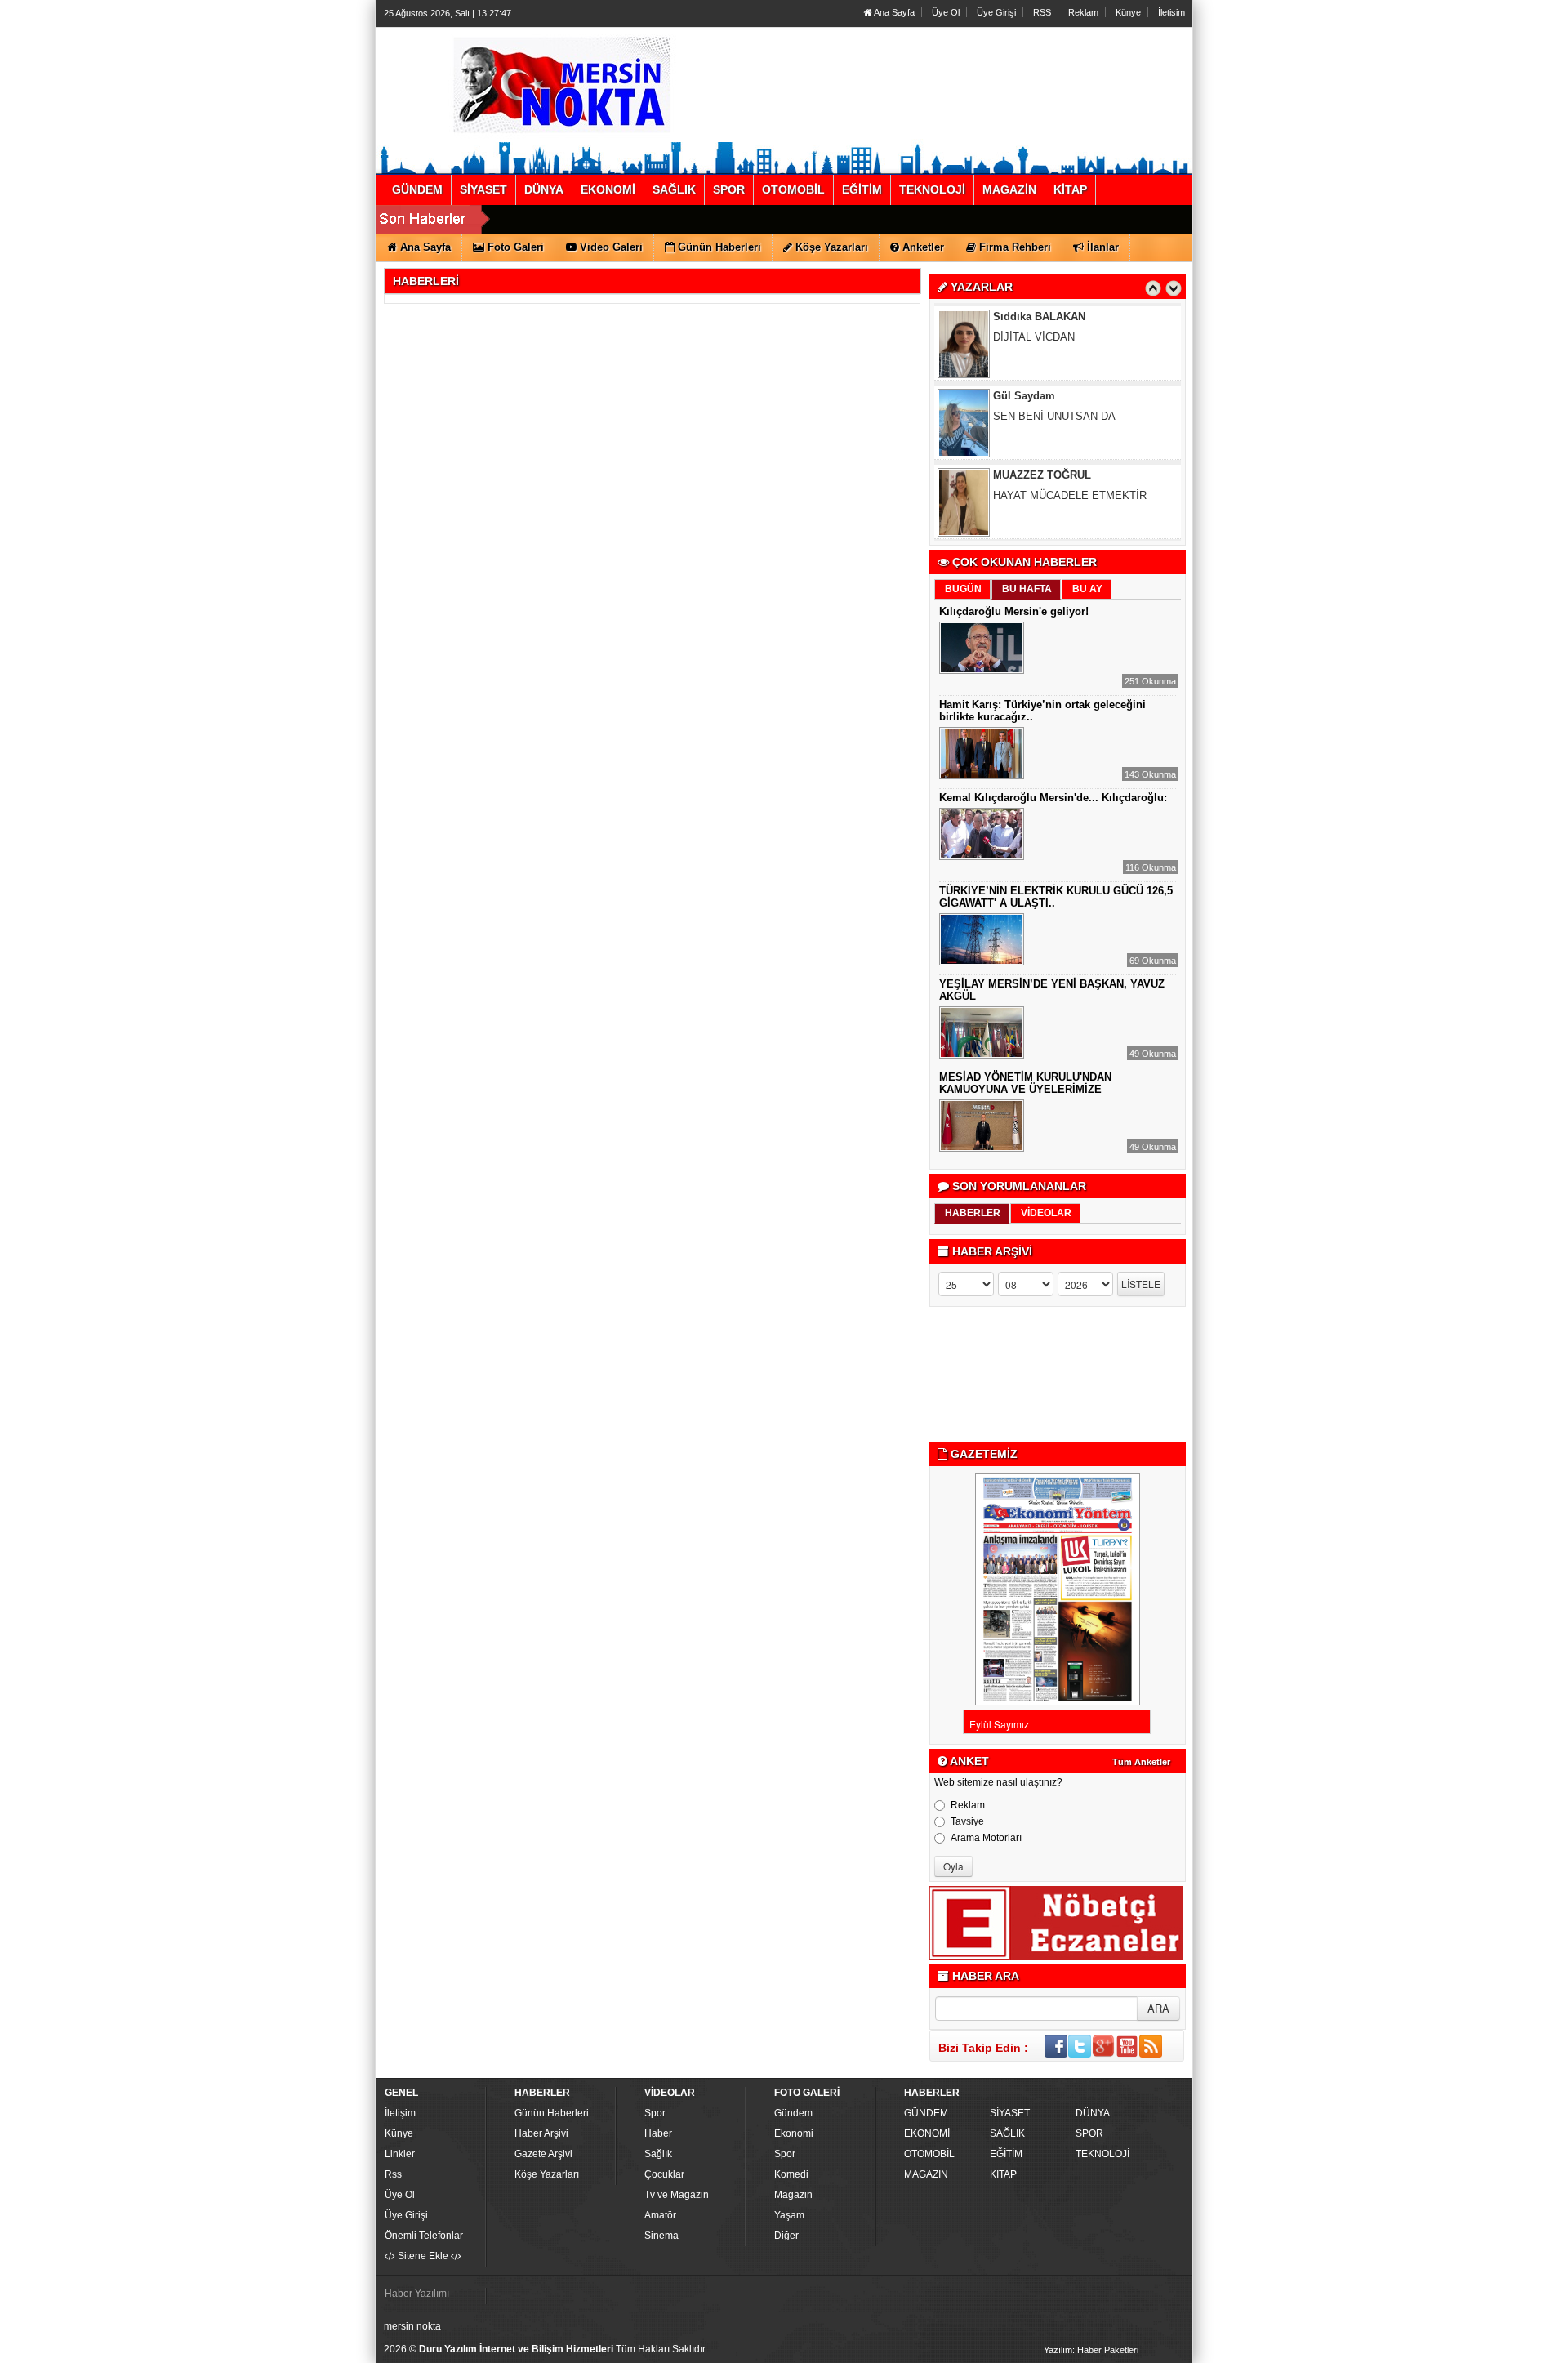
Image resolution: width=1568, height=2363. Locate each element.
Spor (655, 2113)
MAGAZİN (926, 2174)
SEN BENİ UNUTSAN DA (1054, 337)
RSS (1042, 12)
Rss (393, 2174)
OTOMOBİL (929, 2154)
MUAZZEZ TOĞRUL (1042, 396)
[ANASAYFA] (562, 84)
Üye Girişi (996, 12)
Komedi (791, 2174)
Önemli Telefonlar (424, 2236)
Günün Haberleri (552, 2113)
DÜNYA (1093, 2113)
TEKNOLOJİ (1102, 2154)
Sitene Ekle (423, 2256)
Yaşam (789, 2215)
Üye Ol (946, 12)
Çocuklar (664, 2174)
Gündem (793, 2113)
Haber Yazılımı (417, 2294)
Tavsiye (967, 1821)
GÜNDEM (926, 2113)
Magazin (793, 2195)
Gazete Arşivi (543, 2154)
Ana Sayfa (893, 12)
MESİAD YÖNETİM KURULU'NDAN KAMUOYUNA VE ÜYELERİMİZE (1025, 1083)
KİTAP (1003, 2174)
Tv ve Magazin (677, 2195)
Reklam (1083, 12)
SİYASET (1010, 2113)
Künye (1128, 12)
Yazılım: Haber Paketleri (1091, 2350)
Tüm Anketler (1141, 1762)
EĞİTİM (1006, 2154)
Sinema (661, 2236)
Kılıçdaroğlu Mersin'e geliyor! (1014, 611)
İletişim (400, 2113)
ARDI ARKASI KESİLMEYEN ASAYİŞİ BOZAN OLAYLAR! (1086, 502)
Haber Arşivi (541, 2133)
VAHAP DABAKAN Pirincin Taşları (1078, 475)
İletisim (1172, 12)
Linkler (400, 2154)
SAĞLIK (1007, 2133)
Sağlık (658, 2154)
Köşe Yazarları (547, 2174)
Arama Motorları (986, 1838)
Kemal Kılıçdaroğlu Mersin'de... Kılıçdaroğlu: (1053, 798)
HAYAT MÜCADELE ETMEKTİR (1070, 416)
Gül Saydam (1024, 317)
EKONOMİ (927, 2133)
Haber (658, 2133)
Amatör (660, 2215)
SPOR (1089, 2133)
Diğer (786, 2236)
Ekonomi (794, 2133)
